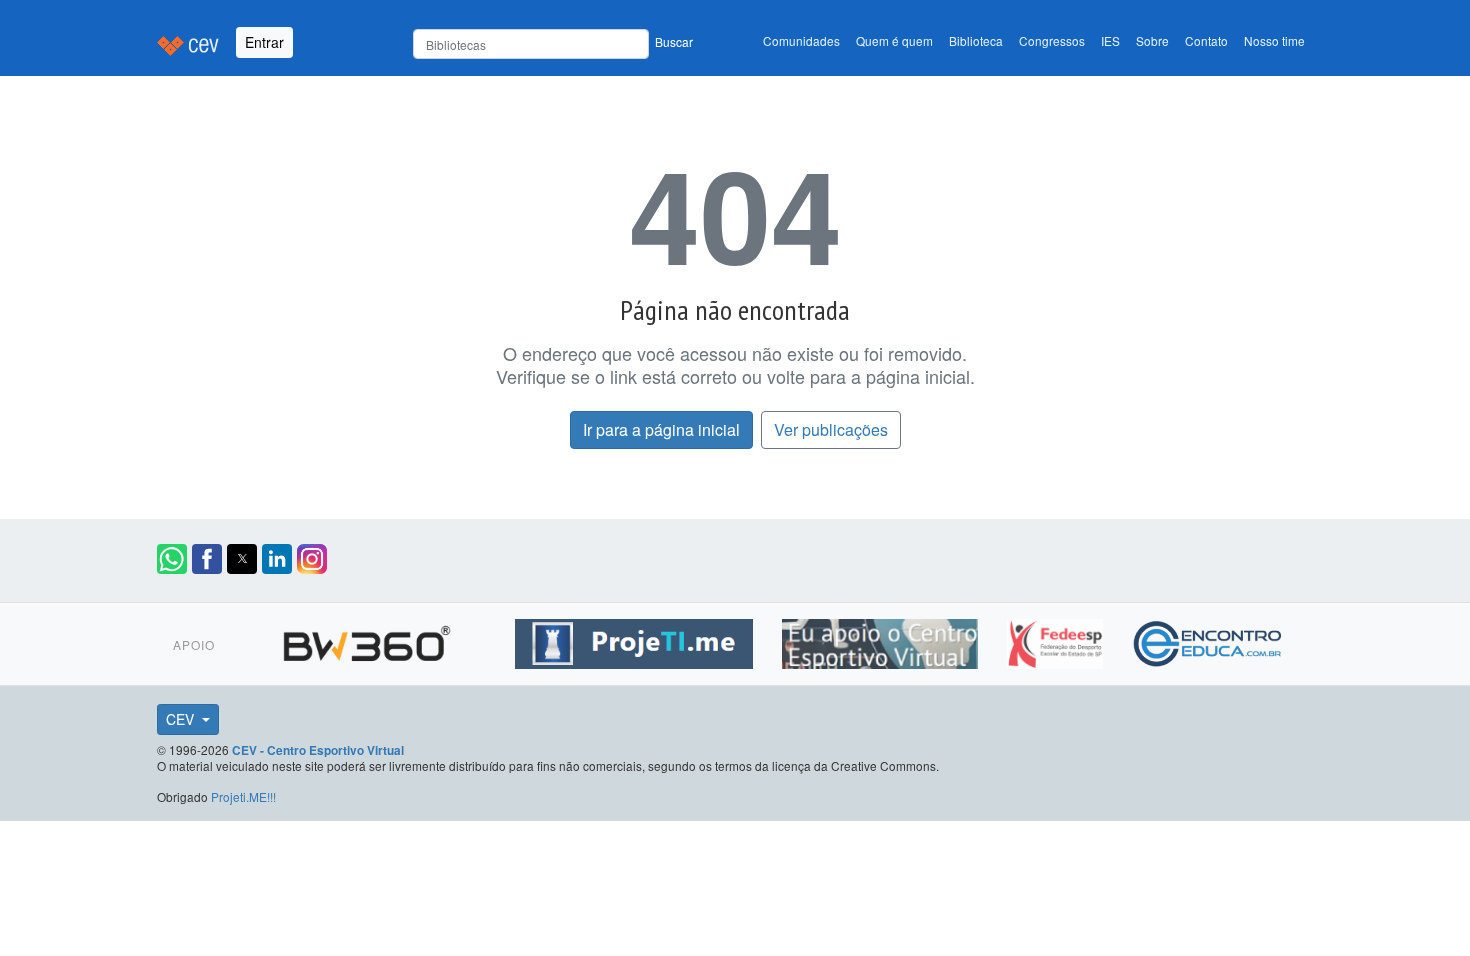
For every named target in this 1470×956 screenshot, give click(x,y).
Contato (1206, 40)
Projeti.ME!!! (243, 796)
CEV (182, 719)
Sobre (1152, 40)
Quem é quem (894, 40)
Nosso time (1274, 40)
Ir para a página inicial (661, 429)
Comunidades (801, 40)
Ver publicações (831, 429)
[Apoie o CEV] (882, 641)
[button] (172, 559)
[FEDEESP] (1057, 641)
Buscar (674, 41)
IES (1110, 40)
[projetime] (636, 641)
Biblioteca (976, 40)
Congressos (1052, 40)
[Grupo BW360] (369, 641)
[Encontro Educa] (1208, 641)
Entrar (264, 42)
